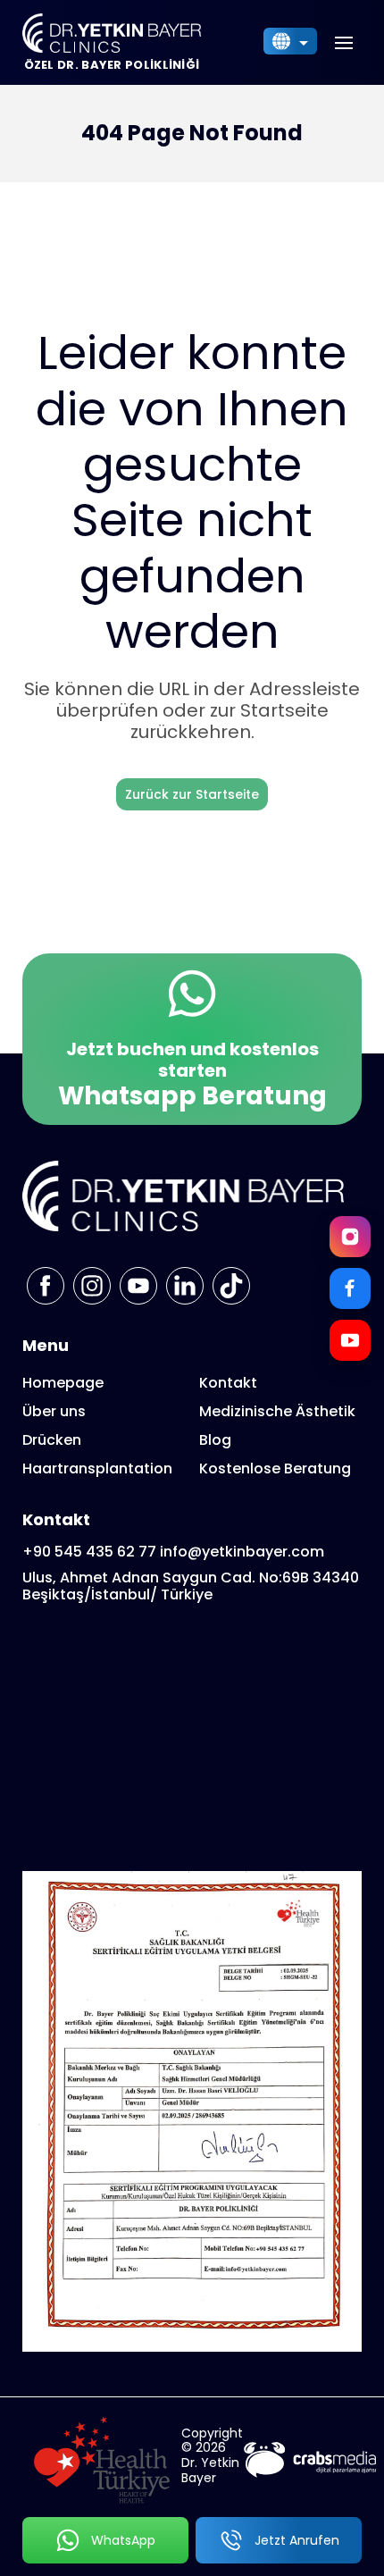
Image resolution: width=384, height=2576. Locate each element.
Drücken (52, 1440)
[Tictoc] (231, 1286)
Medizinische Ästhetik (277, 1411)
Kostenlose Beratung (275, 1468)
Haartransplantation (97, 1468)
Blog (215, 1440)
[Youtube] (138, 1286)
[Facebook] (350, 1288)
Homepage (63, 1383)
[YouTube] (350, 1340)
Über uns (54, 1411)
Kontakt (228, 1383)
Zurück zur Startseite (192, 794)
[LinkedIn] (185, 1286)
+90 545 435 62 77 (89, 1552)
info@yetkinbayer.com (242, 1552)
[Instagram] (350, 1237)
